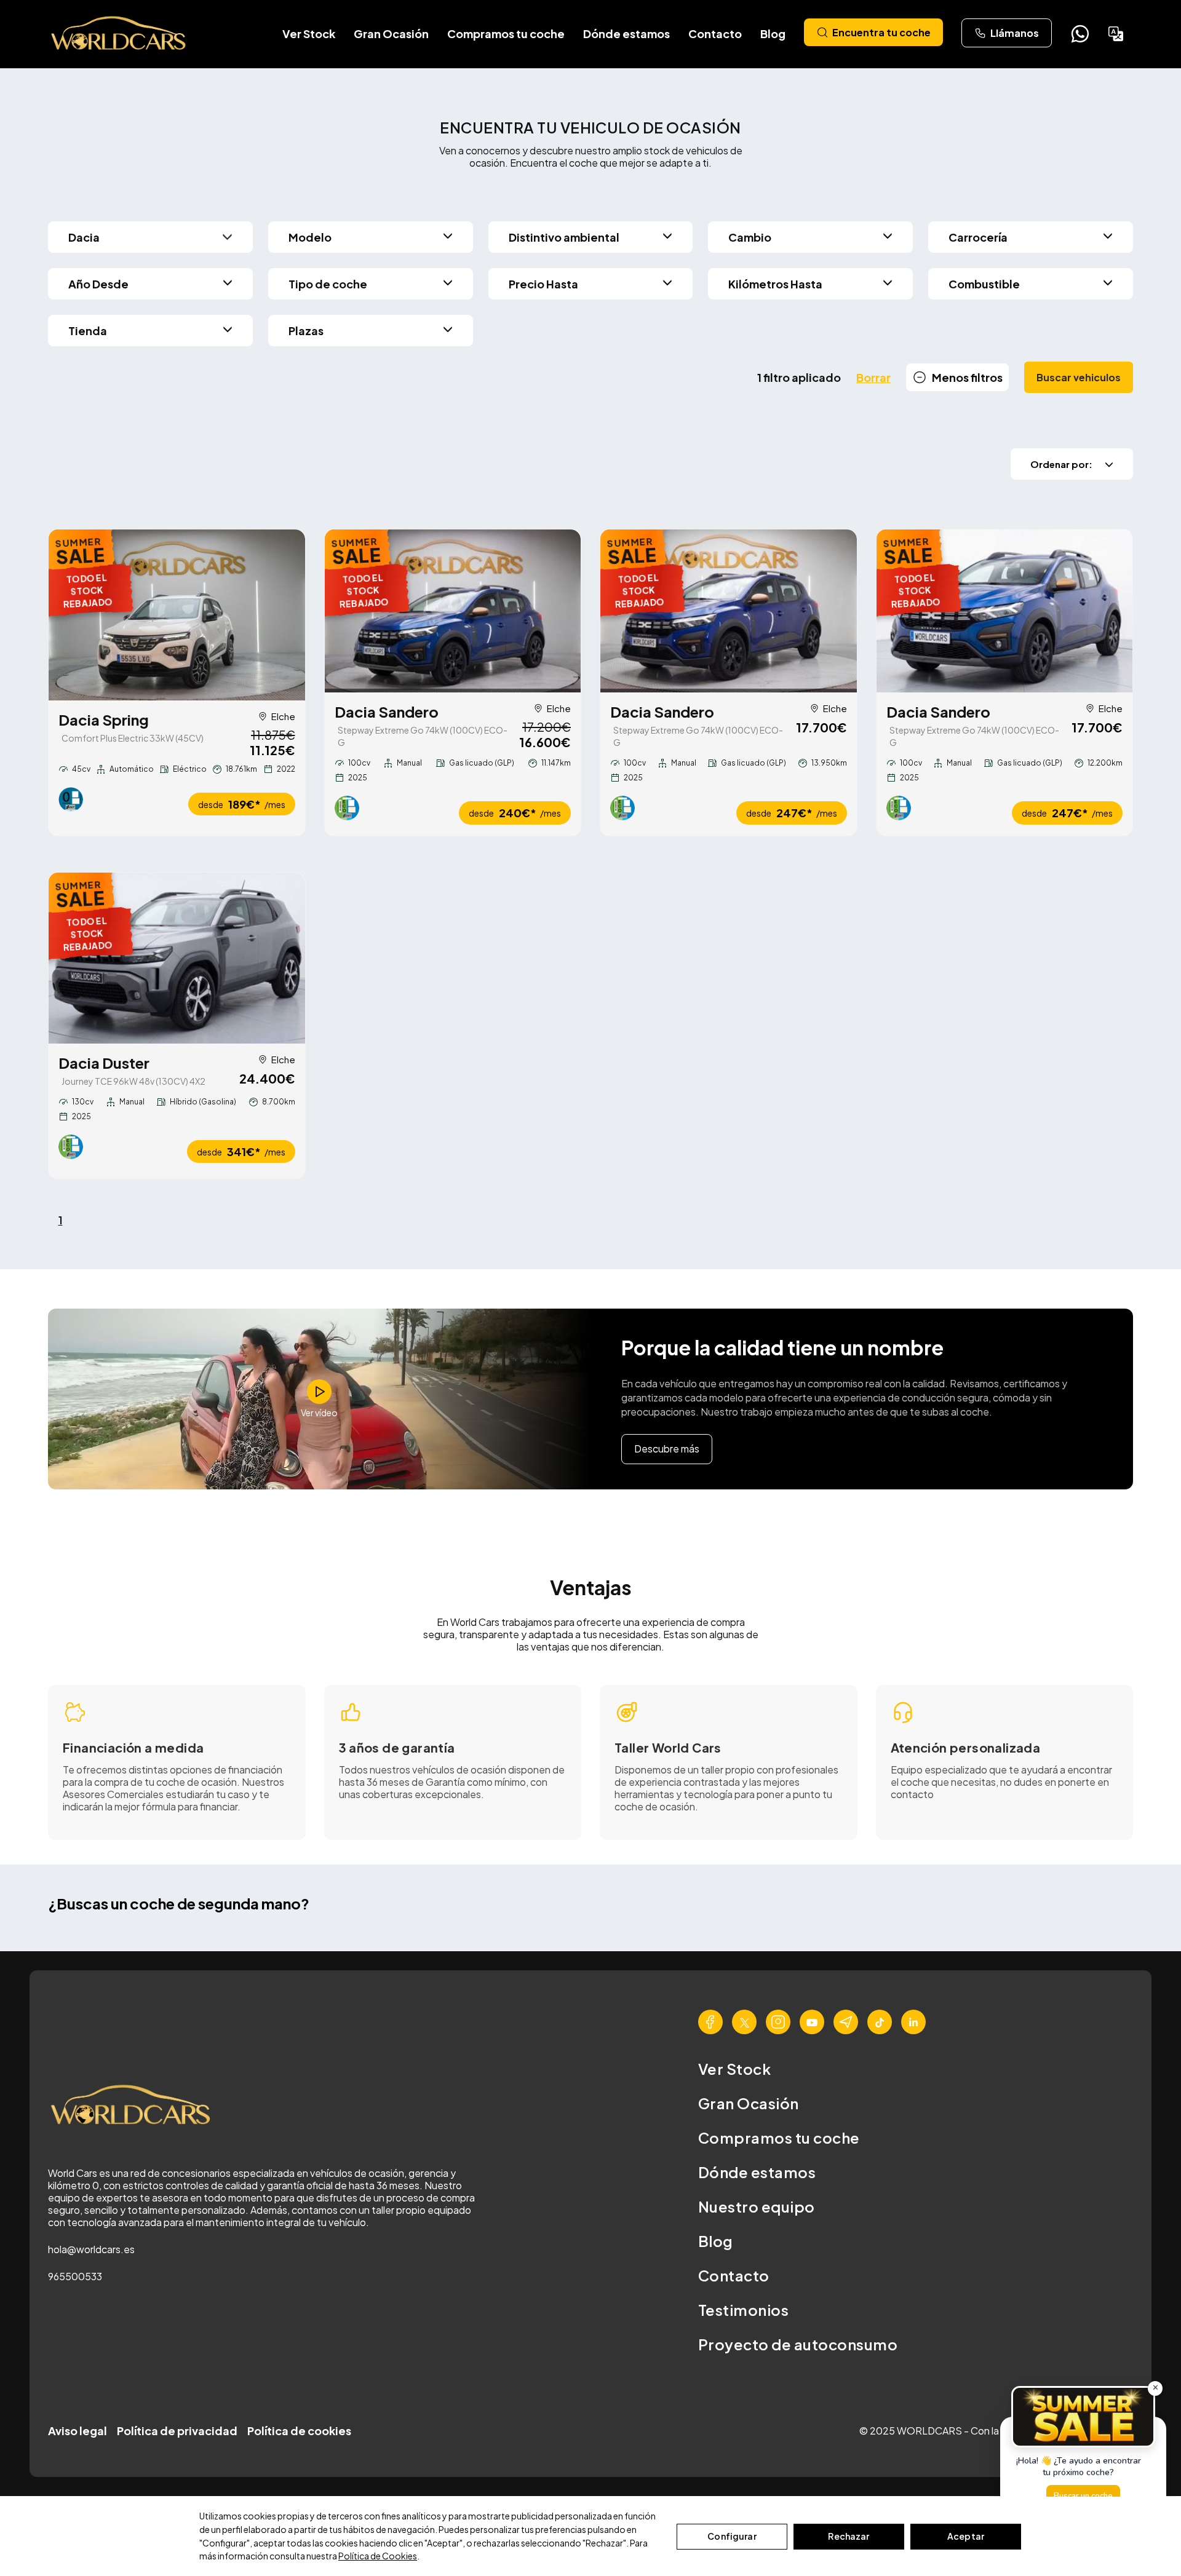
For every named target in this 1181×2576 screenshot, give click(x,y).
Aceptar (966, 2536)
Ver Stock (309, 34)
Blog (773, 34)
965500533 (75, 2276)
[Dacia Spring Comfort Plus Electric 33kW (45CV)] (177, 615)
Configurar (732, 2536)
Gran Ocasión (391, 34)
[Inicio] (119, 34)
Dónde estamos (626, 34)
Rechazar (849, 2536)
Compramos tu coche (506, 34)
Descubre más (667, 1449)
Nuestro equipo (757, 2206)
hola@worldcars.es (91, 2249)
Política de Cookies (378, 2556)
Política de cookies (299, 2431)
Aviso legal (78, 2431)
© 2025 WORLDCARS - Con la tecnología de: (964, 2431)
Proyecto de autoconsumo (798, 2344)
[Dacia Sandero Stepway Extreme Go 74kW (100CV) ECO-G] (453, 611)
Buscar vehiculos (1079, 377)
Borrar (873, 377)
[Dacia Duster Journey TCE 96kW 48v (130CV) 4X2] (177, 958)
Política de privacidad (177, 2431)
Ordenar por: (1061, 464)
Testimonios (743, 2310)
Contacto (715, 34)
